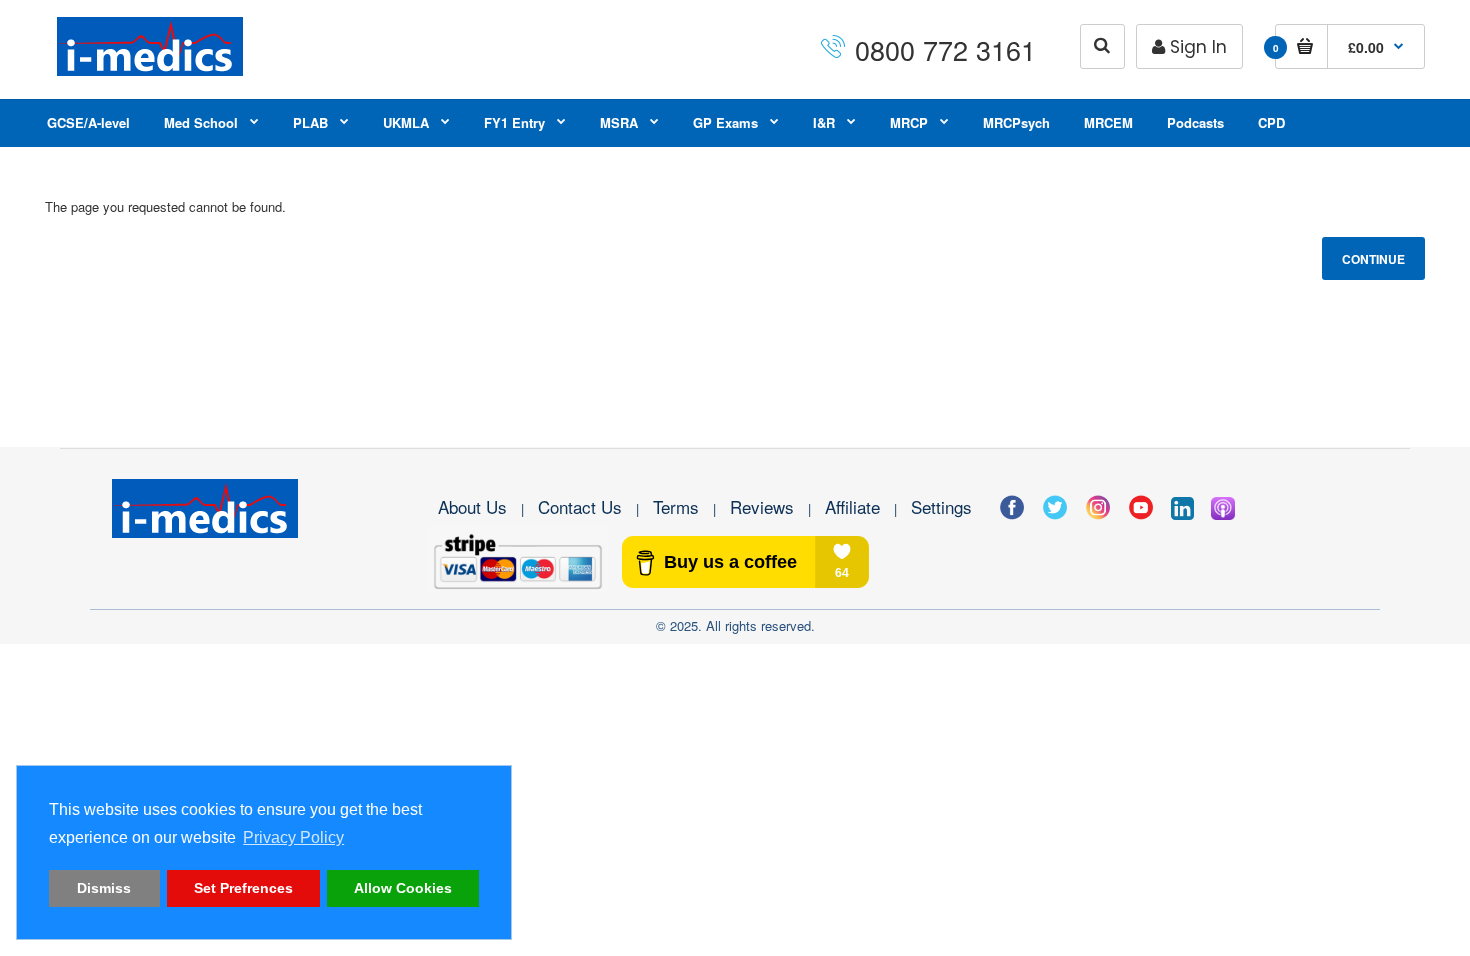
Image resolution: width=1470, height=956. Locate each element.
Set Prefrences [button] (243, 888)
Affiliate (852, 506)
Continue (1373, 259)
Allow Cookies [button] (403, 888)
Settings (941, 506)
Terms (676, 506)
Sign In (1198, 47)
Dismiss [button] (104, 888)
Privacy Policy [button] (293, 837)
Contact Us (580, 506)
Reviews (762, 506)
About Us (472, 506)
